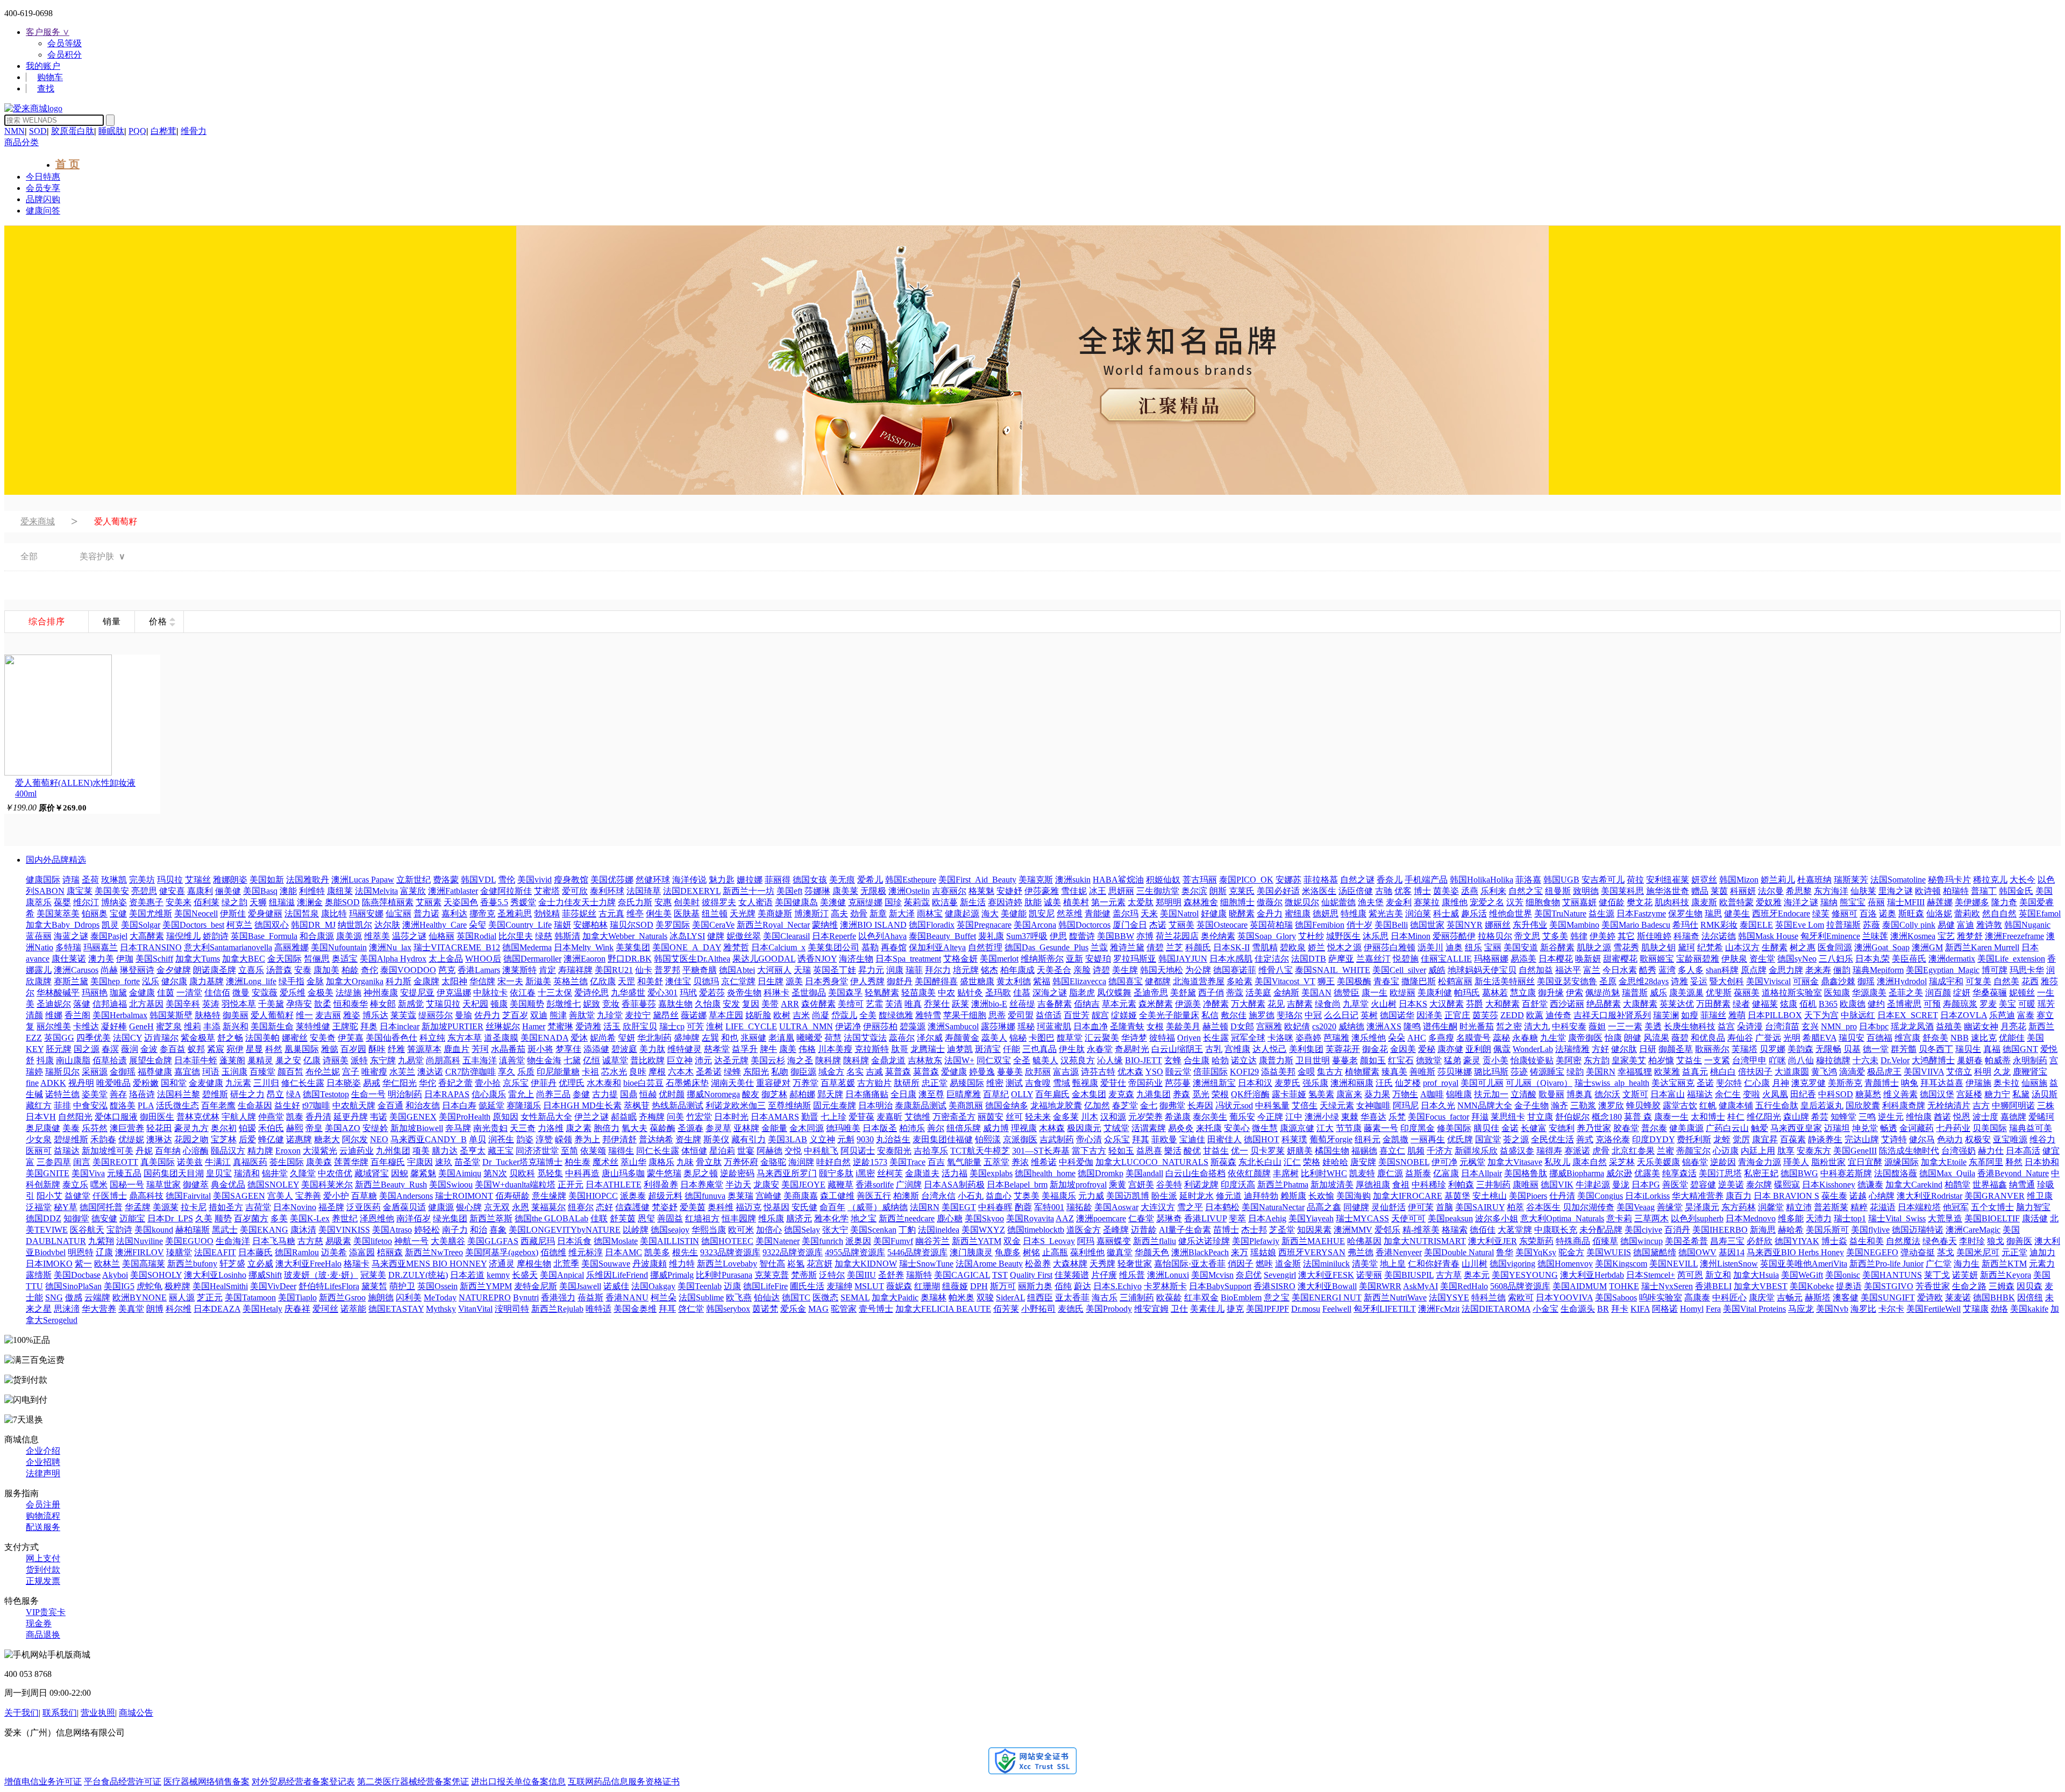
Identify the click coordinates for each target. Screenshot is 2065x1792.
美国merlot (999, 959)
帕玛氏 (1467, 993)
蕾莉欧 (1967, 913)
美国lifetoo (373, 1241)
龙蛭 (1722, 1139)
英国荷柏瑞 (1271, 925)
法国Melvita (376, 891)
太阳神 (454, 981)
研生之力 (247, 1094)
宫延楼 (1969, 1094)
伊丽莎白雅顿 (1390, 947)
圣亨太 (473, 1151)
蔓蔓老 (1345, 1060)
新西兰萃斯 (491, 1218)
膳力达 (445, 1151)
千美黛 (271, 1004)
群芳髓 (1904, 1049)
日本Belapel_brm (1017, 1185)
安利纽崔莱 (1668, 880)
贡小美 (1496, 1060)
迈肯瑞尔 (161, 1038)
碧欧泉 (1293, 947)
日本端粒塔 (1919, 1207)
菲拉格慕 (1321, 880)
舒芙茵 (623, 1218)
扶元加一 (1491, 1094)
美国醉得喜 (936, 981)
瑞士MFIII (1906, 902)
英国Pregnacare (984, 925)
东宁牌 (383, 1060)
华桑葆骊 (1990, 993)
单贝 (478, 1139)
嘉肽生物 (675, 1004)
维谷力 (2042, 1139)
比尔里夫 (516, 936)
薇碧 (1680, 1038)
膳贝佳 (1486, 1128)
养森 (1181, 1094)
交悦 (793, 1151)
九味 (685, 1162)
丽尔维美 (54, 1026)
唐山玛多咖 (623, 1173)
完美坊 (142, 880)
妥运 (1699, 981)
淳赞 (544, 1139)
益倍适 (1049, 1015)
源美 (794, 981)
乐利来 (1493, 891)
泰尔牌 (1759, 1185)
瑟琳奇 (1169, 1218)
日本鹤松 (1222, 1207)
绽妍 (1962, 993)
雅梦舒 (1970, 936)
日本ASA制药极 (954, 1185)
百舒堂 (1535, 1004)
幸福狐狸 (1635, 1072)
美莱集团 (633, 947)
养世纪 (345, 1218)
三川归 (266, 1083)
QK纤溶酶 (1250, 1094)
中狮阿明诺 (2013, 1105)
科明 (1983, 1072)
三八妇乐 (1836, 959)
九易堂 (411, 1060)
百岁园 (353, 1049)
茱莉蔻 (917, 902)
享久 (507, 1072)
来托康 (1209, 1128)
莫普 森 (1638, 1117)
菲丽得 (778, 880)
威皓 (1437, 970)
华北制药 (654, 1038)
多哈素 (1240, 981)
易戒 (372, 1083)
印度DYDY (1653, 1139)
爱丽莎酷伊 (1454, 936)
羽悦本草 (239, 1004)
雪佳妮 (1074, 891)
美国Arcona (1035, 925)
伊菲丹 (544, 1083)
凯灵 (110, 925)
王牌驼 (345, 1026)
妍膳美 (1300, 1151)
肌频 (1416, 1151)
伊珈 (125, 959)
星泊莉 (722, 1151)
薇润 (130, 1049)
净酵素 (1216, 1004)
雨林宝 (930, 913)
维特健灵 (685, 1049)
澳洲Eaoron (585, 959)
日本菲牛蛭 (196, 1060)
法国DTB (1309, 959)
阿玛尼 (1406, 1105)
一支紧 (1717, 1060)
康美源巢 (1686, 993)
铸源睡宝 (1547, 1072)
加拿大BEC (244, 959)
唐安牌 (1363, 1162)
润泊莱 (1418, 913)
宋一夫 (510, 981)
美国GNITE (48, 1173)
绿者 (1741, 1004)
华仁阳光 (400, 1083)
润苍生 (501, 1139)
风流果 (1656, 1038)
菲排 (62, 1105)
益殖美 (1949, 1026)
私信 (1210, 1015)
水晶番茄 (508, 1049)
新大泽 (902, 913)
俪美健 (228, 891)
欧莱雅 (1667, 1072)
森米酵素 (1156, 1004)
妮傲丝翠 (744, 936)
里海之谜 (1896, 891)
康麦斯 (1704, 902)
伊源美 (1188, 1004)
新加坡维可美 (108, 1151)
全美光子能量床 (1169, 1015)
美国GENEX (413, 1117)
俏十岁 (1359, 925)
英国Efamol (2040, 913)
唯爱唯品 (113, 1083)
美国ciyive (1643, 1230)
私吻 (780, 1072)
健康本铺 (1736, 1105)
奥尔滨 (1194, 891)
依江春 (523, 993)
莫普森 (898, 1072)
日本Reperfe (834, 936)
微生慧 (1265, 1128)
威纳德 (1351, 1026)
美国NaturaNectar (1273, 1207)
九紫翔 (101, 1241)
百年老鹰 (218, 1105)
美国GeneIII (1855, 1151)
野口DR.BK (630, 959)
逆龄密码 (737, 1173)
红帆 (1708, 1105)
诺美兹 (190, 1162)
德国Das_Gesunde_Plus (1046, 947)
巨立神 (680, 1060)
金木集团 (1089, 1094)
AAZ (1065, 1218)
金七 (1149, 1105)
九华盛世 (628, 993)
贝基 (1852, 1049)
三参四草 (54, 1162)
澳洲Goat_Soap (1882, 947)
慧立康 (1523, 993)
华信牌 (482, 981)
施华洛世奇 (1668, 891)
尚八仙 (1801, 1060)
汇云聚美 (1102, 1038)
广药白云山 (1727, 1128)
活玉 (612, 1026)
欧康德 (1853, 1004)
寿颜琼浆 (1960, 1004)
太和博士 (1708, 1117)
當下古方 (1089, 1151)
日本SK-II (1231, 947)
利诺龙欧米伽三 (736, 1105)
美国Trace (907, 1162)
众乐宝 (1117, 1139)
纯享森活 (1679, 1173)
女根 (1155, 1026)
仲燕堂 (271, 1117)
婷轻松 (427, 1230)
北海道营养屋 (1199, 981)
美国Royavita (1030, 1218)
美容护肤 (102, 556)
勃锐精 (547, 913)
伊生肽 (1072, 1049)
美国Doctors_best (193, 925)
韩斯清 (567, 936)
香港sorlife (875, 1185)
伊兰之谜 (592, 1117)
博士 (1422, 891)
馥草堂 (1070, 1038)
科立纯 (432, 1038)
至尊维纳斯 (789, 1105)
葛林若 (1495, 993)
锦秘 (1018, 1038)
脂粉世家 (1828, 1162)
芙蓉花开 (1343, 1049)
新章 (878, 913)
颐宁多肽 (836, 1173)
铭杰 (989, 970)
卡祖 (590, 1072)
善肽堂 (582, 1015)
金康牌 (426, 981)
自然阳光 (75, 1117)
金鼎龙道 (888, 1060)
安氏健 (804, 1207)
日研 (1648, 1049)
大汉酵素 (1447, 1004)
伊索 (1575, 993)
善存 (118, 1094)
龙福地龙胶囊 (1056, 1105)
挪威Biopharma (1577, 1173)
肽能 (1033, 902)
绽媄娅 (1124, 1015)
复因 (751, 1004)
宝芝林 (224, 1139)
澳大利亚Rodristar (1929, 1196)
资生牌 (688, 1139)
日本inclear (400, 1026)
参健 (581, 1094)
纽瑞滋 (282, 902)
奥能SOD (342, 902)
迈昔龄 (1144, 1230)
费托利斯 (1694, 1139)
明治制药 (405, 1094)
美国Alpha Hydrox (393, 959)
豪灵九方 (191, 1128)
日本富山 (1668, 1094)
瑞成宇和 (1946, 981)
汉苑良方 (1078, 1060)
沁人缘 (1110, 1060)
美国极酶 (1354, 981)
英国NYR (1465, 925)
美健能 (1014, 913)
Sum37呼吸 (1027, 936)
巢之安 (288, 1060)
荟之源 (1516, 1139)
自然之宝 (1526, 891)
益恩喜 (1149, 1151)
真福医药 (250, 1162)
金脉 (315, 981)
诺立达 (1244, 1060)
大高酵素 (147, 936)
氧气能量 (964, 1162)
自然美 (2006, 981)
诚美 (1052, 902)
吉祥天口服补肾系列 (1612, 1015)
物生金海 (544, 1060)
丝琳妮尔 (503, 1026)
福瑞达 (1700, 1094)
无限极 (873, 891)
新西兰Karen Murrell (1982, 947)
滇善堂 (512, 1060)
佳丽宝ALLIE (1446, 959)
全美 (868, 1015)
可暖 (2027, 1004)
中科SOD (1836, 1094)
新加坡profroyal (1078, 1185)
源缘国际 (1902, 1162)
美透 (1653, 1026)
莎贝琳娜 (1455, 1072)
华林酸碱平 (58, 993)
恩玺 (646, 1218)
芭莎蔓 (1178, 1083)
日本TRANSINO (151, 947)
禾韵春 (103, 1139)
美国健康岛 (796, 902)
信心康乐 (489, 1094)
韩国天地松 (1162, 970)
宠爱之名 (1487, 902)
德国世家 (1427, 925)
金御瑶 (123, 1072)
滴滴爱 (1852, 1072)
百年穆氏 (388, 1162)
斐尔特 (1729, 1083)
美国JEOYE (803, 1185)
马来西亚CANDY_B (429, 1139)
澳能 (288, 891)
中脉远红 (1858, 1015)
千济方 (1440, 1151)
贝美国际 (1990, 1128)
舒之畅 (230, 1038)
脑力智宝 (2033, 1207)
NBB (1960, 1038)
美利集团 (1306, 1049)
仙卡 (644, 970)
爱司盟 (1021, 1015)
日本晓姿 (344, 1083)
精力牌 (260, 1151)
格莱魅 (981, 891)
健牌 (716, 936)
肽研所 (907, 1083)
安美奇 (323, 1038)
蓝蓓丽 (39, 936)
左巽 (710, 1038)
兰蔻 (1099, 947)
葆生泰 (1834, 1196)
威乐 (1658, 993)
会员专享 (43, 188)
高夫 (839, 913)
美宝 (2007, 1004)
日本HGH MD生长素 (582, 1105)
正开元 (571, 1185)
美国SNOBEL (1404, 1162)
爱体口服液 (116, 1117)
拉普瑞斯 (1843, 925)
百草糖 (364, 1196)
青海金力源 (1760, 1162)
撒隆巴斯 (1419, 981)
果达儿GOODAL (764, 959)
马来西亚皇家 (1796, 1128)
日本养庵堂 (702, 1185)
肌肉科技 (1672, 902)
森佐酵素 (818, 1004)
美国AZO (343, 1128)
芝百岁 (515, 1015)
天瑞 (802, 970)
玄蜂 (1173, 1060)
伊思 (1058, 936)
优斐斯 (1719, 993)
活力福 (955, 1173)
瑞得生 (621, 1151)
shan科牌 (1722, 970)
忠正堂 (935, 1083)
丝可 (1014, 1117)
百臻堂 (262, 1072)
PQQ (137, 131)
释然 (2014, 1162)
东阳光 (756, 1072)
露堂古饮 (1680, 1105)
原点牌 (1754, 970)
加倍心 (769, 1230)
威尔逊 (1619, 1173)
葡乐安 (1242, 1117)
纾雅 (396, 1049)
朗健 (1633, 1038)
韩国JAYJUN (1183, 959)
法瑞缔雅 (1572, 1049)
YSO (1154, 1072)
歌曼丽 (1551, 1094)
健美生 (1737, 913)
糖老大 (327, 1139)
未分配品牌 (1601, 1230)
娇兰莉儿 (1778, 880)
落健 (82, 1004)
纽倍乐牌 (964, 1128)
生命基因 (255, 1105)
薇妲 (1597, 1026)
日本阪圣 (880, 1128)
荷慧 (833, 1038)
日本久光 (1438, 1105)
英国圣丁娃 (835, 970)
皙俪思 (317, 959)
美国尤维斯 (151, 913)
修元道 (1229, 1196)
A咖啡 (1432, 1094)
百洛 (1868, 913)
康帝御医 (1585, 1038)
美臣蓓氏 (1909, 959)
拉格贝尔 (1495, 936)
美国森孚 (845, 993)
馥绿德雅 (896, 1015)
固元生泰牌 (835, 1105)
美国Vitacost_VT (1285, 981)
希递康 (1178, 1117)
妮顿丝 (2022, 993)
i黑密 (865, 1173)
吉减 (874, 1072)
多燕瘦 (1441, 1038)
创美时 (687, 902)
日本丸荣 (1872, 959)
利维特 (312, 891)
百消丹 (1677, 1230)
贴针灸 (970, 993)
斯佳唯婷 (1654, 936)
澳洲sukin (1073, 880)
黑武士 (225, 1230)
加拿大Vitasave (1515, 1162)
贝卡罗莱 (1268, 1151)
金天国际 (284, 959)
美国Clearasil (786, 936)
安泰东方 (1814, 1151)
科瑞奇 (1686, 936)
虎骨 (1601, 1151)
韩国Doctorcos (1084, 925)
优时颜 (672, 1094)
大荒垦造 (1945, 1218)
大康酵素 (1640, 1004)
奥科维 (721, 1207)
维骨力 (194, 131)
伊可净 (1444, 1162)
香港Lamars (479, 970)
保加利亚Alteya (937, 947)
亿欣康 (603, 981)
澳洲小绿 (1322, 1117)
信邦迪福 (110, 1004)
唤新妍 (1588, 959)
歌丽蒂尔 (1712, 1049)
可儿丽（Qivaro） (1539, 1083)
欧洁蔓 (945, 902)
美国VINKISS (344, 1230)
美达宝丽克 (1673, 1083)
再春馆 (894, 947)
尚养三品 (553, 1094)
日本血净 (1091, 1026)
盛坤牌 (687, 1038)
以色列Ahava (882, 936)
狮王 (1326, 981)
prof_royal (1441, 1083)
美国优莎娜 (612, 880)
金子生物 (1532, 1105)
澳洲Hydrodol (1902, 981)
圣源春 (690, 1128)
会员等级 (65, 43)
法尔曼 (1771, 891)
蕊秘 (1501, 1038)
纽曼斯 (1558, 891)
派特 (359, 1060)
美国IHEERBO (1720, 1230)
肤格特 (208, 1015)
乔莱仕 (937, 1004)
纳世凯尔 (355, 925)
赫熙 (295, 1128)
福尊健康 (155, 1072)
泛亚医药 (364, 1207)
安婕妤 (1009, 891)
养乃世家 (1594, 1128)
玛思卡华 (2027, 970)
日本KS (1413, 1004)
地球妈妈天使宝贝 (1482, 970)
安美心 (1237, 1128)
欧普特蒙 (1736, 902)
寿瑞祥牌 (575, 970)
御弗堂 (1172, 1105)
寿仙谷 (1740, 1038)
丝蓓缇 (1022, 1004)
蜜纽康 (1298, 913)
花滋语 (1883, 1207)
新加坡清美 (1332, 1185)
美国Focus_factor (1439, 1117)
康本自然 (1590, 1162)
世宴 (746, 1151)
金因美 (1403, 1049)
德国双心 (272, 925)
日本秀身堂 (827, 981)
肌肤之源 (1594, 947)
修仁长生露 (303, 1083)
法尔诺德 (1719, 936)
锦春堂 (1695, 1162)
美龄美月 (1183, 1026)
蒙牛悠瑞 (664, 1173)
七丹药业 (1953, 1128)
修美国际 (1454, 1128)
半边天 (738, 1185)
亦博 (1145, 936)
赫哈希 (1791, 1230)
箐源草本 (424, 1049)
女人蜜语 (756, 902)
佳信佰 (217, 993)
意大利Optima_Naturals (1562, 1218)
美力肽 (652, 1049)
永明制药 (2030, 1060)
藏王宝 (501, 1151)
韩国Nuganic (2027, 925)
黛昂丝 (666, 1015)
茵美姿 (1446, 891)
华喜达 (1373, 1117)
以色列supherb (1697, 1218)
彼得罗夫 (719, 902)
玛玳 (688, 993)
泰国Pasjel (109, 936)
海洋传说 (689, 880)
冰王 (1098, 891)
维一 (304, 1015)
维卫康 (2040, 1196)
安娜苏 (1288, 880)
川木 (1090, 1117)
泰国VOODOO (408, 970)
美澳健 (833, 902)
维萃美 (377, 936)
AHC (1417, 1038)
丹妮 (144, 1151)
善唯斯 (1422, 1072)
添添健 (596, 1049)
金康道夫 (922, 1173)
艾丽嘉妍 (1579, 902)
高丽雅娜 (291, 947)
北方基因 (146, 1004)
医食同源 (1835, 947)
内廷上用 (1758, 1151)
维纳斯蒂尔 (1042, 959)
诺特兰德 (62, 1094)
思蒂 (997, 1015)
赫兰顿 (1215, 1026)
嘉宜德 (187, 1072)
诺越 (1858, 1196)
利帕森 (1461, 1185)
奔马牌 (458, 1128)
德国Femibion (1320, 925)
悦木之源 (1344, 947)
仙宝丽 (398, 913)
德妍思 (1326, 913)
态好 (604, 1207)
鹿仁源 (1390, 1173)
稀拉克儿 (1990, 880)
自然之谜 (1357, 880)
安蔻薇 (265, 993)
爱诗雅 (588, 1026)
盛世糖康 (977, 981)
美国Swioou (451, 1185)
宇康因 (420, 1162)
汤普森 (279, 970)
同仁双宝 (994, 1060)
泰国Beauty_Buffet (942, 936)
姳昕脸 (758, 1015)
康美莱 (845, 891)
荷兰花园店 (1177, 936)
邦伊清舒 (619, 1139)
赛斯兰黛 (71, 981)
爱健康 (954, 1072)
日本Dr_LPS (170, 1218)
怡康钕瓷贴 (1532, 1060)
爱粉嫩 (146, 1083)
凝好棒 (114, 1026)
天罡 (626, 981)
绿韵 (1575, 1072)
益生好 (287, 1105)
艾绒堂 (1116, 1128)
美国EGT (959, 1207)
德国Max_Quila (1947, 1173)
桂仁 (1736, 1117)
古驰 (1384, 891)
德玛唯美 (843, 1128)
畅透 (1889, 1128)
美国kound (154, 1230)
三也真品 (1039, 1049)
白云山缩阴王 (1177, 1049)
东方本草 (465, 1038)
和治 (479, 1230)
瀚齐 (1560, 1105)
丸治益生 (893, 1139)
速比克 (1984, 1038)
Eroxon (288, 1151)
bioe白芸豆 (643, 1083)
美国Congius (1600, 1196)
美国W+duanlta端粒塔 (515, 1185)
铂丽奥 (95, 913)
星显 (254, 1049)
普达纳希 (656, 1139)
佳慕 (1022, 993)
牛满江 (218, 1162)
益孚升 (745, 1049)
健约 (1876, 1004)
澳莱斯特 (519, 970)
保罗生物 (1685, 913)
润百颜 (1938, 993)
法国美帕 (262, 1038)
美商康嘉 (801, 1196)
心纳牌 (1882, 1196)
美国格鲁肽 (1526, 1173)
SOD (38, 131)
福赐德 (1364, 1151)
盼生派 (1164, 1196)
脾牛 (768, 1049)
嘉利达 (454, 913)
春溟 (110, 1049)
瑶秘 (1026, 1026)
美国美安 (112, 891)
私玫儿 (1557, 1162)
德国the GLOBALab (551, 1218)
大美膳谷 (448, 1241)
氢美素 (1321, 1094)
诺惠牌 (299, 1139)
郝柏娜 (802, 1094)
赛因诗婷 (1005, 902)
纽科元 (1368, 1139)
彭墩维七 (564, 1004)
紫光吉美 (1386, 913)
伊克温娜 (454, 993)
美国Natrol (1179, 913)
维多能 (1791, 1218)
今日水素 (1620, 970)
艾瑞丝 (198, 880)
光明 (1792, 1038)
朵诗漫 (1750, 1026)
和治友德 (423, 1105)
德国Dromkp (1101, 1173)
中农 (946, 993)
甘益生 (1216, 1151)
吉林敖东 (925, 1060)
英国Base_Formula (264, 936)
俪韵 (1842, 970)
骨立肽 (709, 1162)
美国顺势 (527, 1004)
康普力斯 (1276, 1060)
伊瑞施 (1978, 1083)
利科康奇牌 (1904, 1105)
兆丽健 (753, 1038)
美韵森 (1800, 1049)
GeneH (141, 1026)
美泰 (71, 1128)
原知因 (505, 1117)
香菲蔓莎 (639, 1004)
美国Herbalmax (120, 1015)
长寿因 (1200, 1105)
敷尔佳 (1234, 1015)
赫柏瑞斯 (193, 1230)
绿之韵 (234, 902)
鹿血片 (457, 1049)
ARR (790, 1004)
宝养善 (308, 1196)
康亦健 (1450, 1049)
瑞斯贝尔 (62, 1072)
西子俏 (1211, 993)
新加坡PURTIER (453, 1026)
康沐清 (303, 1230)
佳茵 (166, 993)
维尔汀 (86, 902)
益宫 (1726, 1026)
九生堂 (1553, 1038)
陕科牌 (828, 1060)
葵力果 (1377, 1094)
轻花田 (159, 1128)
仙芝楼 (1408, 1083)
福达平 (1568, 970)
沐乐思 (1376, 936)
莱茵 (1719, 891)
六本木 (681, 1072)
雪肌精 (1265, 947)
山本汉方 (1742, 947)
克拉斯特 (872, 1049)
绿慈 (544, 936)
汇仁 (1292, 1162)
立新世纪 (414, 880)
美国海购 (1354, 1196)
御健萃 (196, 1185)
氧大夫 (635, 1128)
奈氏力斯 (635, 902)
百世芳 (1077, 1015)
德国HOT (1262, 1139)
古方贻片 (874, 1083)
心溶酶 (196, 1151)
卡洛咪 (1280, 1038)
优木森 (1130, 1072)
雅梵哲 (736, 947)
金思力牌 (1786, 970)
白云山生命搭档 (1195, 1173)
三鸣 (1867, 1117)
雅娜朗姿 (230, 880)
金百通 (390, 1105)
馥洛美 (123, 1105)
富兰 (1592, 970)
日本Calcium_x (778, 947)
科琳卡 (777, 993)
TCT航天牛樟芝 (980, 1151)
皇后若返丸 (1822, 1105)
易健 (1946, 925)
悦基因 (777, 1207)
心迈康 (1726, 1151)
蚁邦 (196, 1049)
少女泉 (39, 1139)
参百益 (173, 1049)
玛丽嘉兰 (101, 947)
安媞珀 (1098, 959)
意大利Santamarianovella (228, 947)
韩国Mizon (1739, 880)
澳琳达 (159, 1139)
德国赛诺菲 (1235, 970)
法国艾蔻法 (865, 1038)
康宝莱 (80, 891)
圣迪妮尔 (54, 1004)
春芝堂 (1125, 1105)
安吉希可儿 (1603, 880)
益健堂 (77, 1196)
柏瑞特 (1956, 891)
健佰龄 (1612, 902)
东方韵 (1597, 1060)
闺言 (82, 1162)
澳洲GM (1927, 947)
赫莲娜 (1940, 902)
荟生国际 (287, 1162)
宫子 (351, 1072)
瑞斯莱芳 (1851, 880)
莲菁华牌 (351, 1162)
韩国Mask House (1768, 936)
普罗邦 (667, 970)
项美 (421, 1151)
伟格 (807, 1049)
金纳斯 (1286, 993)
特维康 (1354, 913)
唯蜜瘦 (374, 1072)
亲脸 (1082, 970)
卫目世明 (1313, 1060)
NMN (15, 131)
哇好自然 (834, 1162)
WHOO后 (483, 959)
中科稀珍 (1429, 1185)
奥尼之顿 (701, 1173)
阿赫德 (770, 1151)
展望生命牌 (151, 1060)
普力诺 (426, 913)
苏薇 (1871, 925)
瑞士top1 (1850, 1218)
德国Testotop (326, 1094)
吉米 (801, 1015)
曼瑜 (464, 1015)
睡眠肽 (111, 131)
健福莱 (1765, 1004)
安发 (731, 1004)
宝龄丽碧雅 (1698, 959)
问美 (675, 1117)
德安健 (104, 1218)
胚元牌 (59, 1049)
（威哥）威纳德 (878, 1207)
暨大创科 (1727, 981)
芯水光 (614, 1072)
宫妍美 (1141, 1185)
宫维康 (1237, 1049)
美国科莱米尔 (327, 1185)
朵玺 (478, 925)
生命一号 (368, 1094)
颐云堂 (1178, 1072)
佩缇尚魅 (1603, 993)
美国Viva (88, 1173)
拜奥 (369, 1026)
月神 (1781, 1083)
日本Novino (295, 1207)
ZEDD (1512, 1015)
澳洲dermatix (1952, 959)
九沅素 (238, 1083)
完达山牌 (1862, 1139)
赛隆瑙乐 (524, 1105)
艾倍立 (1959, 1072)
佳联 (599, 1218)
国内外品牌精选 (56, 860)
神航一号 (411, 1241)
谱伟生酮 (1440, 1026)
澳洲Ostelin (909, 891)
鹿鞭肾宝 (2030, 1072)
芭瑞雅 (1336, 1038)
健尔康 (174, 981)
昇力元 (871, 970)
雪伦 (507, 880)
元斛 (846, 1139)
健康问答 (43, 211)
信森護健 (632, 1207)
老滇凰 (781, 1038)
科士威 (1446, 913)
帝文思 (1527, 936)
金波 (149, 1049)
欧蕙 (1535, 1015)
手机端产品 (1426, 880)
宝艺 (1946, 936)
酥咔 (377, 1049)
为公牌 (1198, 970)
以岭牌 (636, 1230)
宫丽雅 (1269, 1026)
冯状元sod (1234, 1105)
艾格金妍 (960, 959)
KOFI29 (1244, 1072)
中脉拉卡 (490, 993)
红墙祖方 (702, 1218)
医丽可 (39, 1151)
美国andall (1144, 1173)
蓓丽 (1876, 902)
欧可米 (741, 1230)
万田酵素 (1713, 1004)
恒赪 (648, 1094)
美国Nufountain (339, 947)
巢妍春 (1970, 1060)
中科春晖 (995, 1207)
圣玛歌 (998, 993)
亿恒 (592, 1060)
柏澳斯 (906, 1196)
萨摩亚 (1341, 959)
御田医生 (157, 1117)
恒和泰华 (351, 1004)
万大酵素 (1248, 1004)
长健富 (1534, 1128)
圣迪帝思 (1151, 993)
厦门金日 (1130, 925)
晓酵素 (1242, 913)
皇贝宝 (219, 1173)
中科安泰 (1569, 1026)
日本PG (1646, 1185)
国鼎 (629, 1094)
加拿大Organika (355, 981)
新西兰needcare (907, 1218)
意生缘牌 (549, 1196)
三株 (2046, 1105)
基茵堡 (1457, 1196)
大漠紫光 (320, 1151)
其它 (1626, 936)
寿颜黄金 (962, 1038)
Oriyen (1189, 1038)
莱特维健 (313, 1026)
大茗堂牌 (1515, 1230)
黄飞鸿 (1824, 1072)
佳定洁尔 (1272, 959)
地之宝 (864, 1218)
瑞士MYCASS (1362, 1218)
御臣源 (803, 1072)
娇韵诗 (216, 936)
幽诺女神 (1981, 1026)
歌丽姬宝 (1657, 959)
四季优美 (94, 1038)
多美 (279, 1218)
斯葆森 (1223, 1162)
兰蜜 (1665, 1151)
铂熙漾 (988, 1139)
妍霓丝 (1704, 880)
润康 (895, 970)
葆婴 (62, 902)
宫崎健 (768, 1196)
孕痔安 (299, 1004)
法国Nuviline (140, 1241)
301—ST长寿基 (1041, 1151)
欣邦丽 (1038, 1072)
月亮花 (2013, 1026)
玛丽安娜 (366, 913)
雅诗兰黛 (1127, 947)
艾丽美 (1181, 925)
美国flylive (1870, 1230)
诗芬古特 (1098, 1072)
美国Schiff (154, 959)
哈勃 (1220, 1060)
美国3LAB (788, 1139)
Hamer (534, 1026)
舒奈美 (1935, 1038)
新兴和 (236, 1026)
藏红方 (39, 1105)
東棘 (1350, 1117)
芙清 (894, 1004)
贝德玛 (706, 981)
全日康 (903, 1094)
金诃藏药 (1917, 1128)
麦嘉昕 (889, 1117)
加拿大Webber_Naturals (625, 936)
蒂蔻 (1235, 993)
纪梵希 (1710, 947)
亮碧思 (144, 891)
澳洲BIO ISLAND (873, 925)
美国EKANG (264, 1230)
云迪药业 (357, 1151)
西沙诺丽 (1567, 1004)
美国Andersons (406, 1196)
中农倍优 (335, 1173)
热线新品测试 (678, 1105)
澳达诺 (430, 1072)
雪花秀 (1626, 947)
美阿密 (1569, 1060)
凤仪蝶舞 (1114, 993)
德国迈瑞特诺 (1918, 1230)
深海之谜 (1050, 993)
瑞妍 (562, 925)
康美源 (349, 936)
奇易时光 (1132, 1049)
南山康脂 (73, 1060)
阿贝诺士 (858, 1151)
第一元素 (1108, 902)
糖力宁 (1997, 1094)
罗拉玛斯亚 (1135, 959)
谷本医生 (1543, 1207)
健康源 (441, 1207)
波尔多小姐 (1497, 1218)
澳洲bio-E (989, 1004)
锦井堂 (275, 1173)
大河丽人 (774, 970)
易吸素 (338, 1241)
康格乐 (661, 1162)
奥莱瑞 (740, 1196)
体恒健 (694, 1151)
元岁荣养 (1145, 1117)
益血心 (999, 1196)
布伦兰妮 (323, 1072)
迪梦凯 (960, 1049)
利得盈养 (661, 1185)
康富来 (1349, 1094)
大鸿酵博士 (1933, 1060)
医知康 (1837, 993)
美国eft (789, 891)
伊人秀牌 (867, 981)
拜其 (1141, 1139)
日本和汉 (1255, 1083)
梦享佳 (568, 1049)
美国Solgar (141, 925)
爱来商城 (38, 521)
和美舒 (650, 981)
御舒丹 (900, 981)
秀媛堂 (523, 902)
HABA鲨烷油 (1118, 880)
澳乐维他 (1369, 1038)
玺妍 (626, 1038)
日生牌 (771, 981)
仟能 (1012, 1049)
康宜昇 (1765, 1139)
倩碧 (1155, 947)
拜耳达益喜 (1942, 1083)
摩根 (657, 1072)
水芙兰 (402, 1072)
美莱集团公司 (834, 947)
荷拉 (1635, 880)
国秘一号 (127, 1185)
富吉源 (1066, 1072)
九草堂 (1356, 1004)
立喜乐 (251, 970)
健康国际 (43, 880)
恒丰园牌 (739, 1218)
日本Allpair (1482, 1173)
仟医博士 (110, 1196)
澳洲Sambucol (953, 1026)
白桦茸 (163, 131)
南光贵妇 (490, 1128)
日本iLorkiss (1647, 1196)
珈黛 (118, 993)
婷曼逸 (982, 1072)
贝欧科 (522, 1173)
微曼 (241, 993)
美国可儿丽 (1482, 1083)
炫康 (1789, 1004)
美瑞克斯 (1036, 880)
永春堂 (1100, 1049)
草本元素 (1119, 1004)
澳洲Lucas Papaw (363, 880)
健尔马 (1922, 1139)
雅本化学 (831, 1218)
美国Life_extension (2011, 959)
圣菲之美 (1906, 993)
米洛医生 (1319, 891)
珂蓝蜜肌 (1054, 1026)
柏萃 (1515, 1207)
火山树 (1384, 1004)
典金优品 (228, 1185)
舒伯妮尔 (1572, 1117)
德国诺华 (1397, 1015)
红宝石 (1401, 1060)
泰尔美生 (1210, 1117)
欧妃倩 (1297, 1026)
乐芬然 (95, 1128)
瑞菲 (914, 970)
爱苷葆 (861, 1117)
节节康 (1349, 1128)
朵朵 (1397, 1038)
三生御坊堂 (1158, 891)
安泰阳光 (894, 1151)
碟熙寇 (1787, 1185)
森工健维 (837, 1196)
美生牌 (1125, 970)
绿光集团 (450, 1218)
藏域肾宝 (372, 1173)
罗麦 (1988, 1004)
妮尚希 (603, 1038)
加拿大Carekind (1914, 1185)
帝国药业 (1145, 1083)
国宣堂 (1488, 1139)
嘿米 (99, 1185)
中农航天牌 (354, 1105)
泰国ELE (1756, 925)
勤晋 (810, 1117)
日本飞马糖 (274, 1241)
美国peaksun (1450, 1218)
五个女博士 (1992, 1207)
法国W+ (959, 1060)
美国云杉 (768, 1060)
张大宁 (835, 1230)
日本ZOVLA (1964, 1015)
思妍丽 (1121, 891)
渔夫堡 (1371, 902)
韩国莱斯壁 (171, 1015)
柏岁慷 (1661, 1060)
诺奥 (1888, 913)
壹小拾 (488, 1083)
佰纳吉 (1087, 1004)
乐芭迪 (2002, 1015)
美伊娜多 (1972, 902)
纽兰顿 (715, 913)
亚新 (1074, 959)
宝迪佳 (1192, 1139)
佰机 (1808, 1004)
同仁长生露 (658, 1151)
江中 (1294, 1117)
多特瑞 (68, 947)
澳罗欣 (1611, 1105)
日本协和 (2042, 1162)
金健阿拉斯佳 (506, 891)
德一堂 (1876, 1049)
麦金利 (1399, 902)
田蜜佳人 (1224, 1139)
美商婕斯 (775, 913)
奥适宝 (345, 959)
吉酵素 (1300, 1004)
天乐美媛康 (1658, 1162)
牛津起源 (1593, 1185)
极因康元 (1084, 1128)
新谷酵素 (1557, 947)
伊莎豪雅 (1042, 891)
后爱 (247, 1139)
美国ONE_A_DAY (687, 947)
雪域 (1062, 1083)
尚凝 (821, 1015)
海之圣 (800, 1060)
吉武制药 (1057, 1139)
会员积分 (65, 55)
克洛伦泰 (1613, 1139)
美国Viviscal (1768, 981)
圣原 (1608, 981)
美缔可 (851, 1004)
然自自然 (1999, 913)
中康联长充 (1556, 1230)
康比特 (334, 913)
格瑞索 (1455, 1230)
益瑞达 (67, 1151)
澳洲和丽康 (1352, 1083)
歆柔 (323, 1004)
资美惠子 (146, 902)
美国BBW (1116, 936)
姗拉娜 (750, 880)
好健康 (1214, 913)
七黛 (572, 1060)
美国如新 (267, 880)
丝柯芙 (890, 1173)
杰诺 (1158, 925)
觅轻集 (550, 1173)
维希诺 (1044, 1162)
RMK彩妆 (1719, 925)
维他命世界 (1511, 913)
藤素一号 (1381, 1128)
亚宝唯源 (2010, 1139)
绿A (293, 1094)
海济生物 (856, 959)
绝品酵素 (1604, 1004)
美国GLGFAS (493, 1241)
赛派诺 (1577, 1151)
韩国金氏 (2016, 891)
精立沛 (1799, 1207)
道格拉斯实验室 (1792, 993)
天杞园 (475, 1004)
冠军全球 (1248, 1038)
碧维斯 (215, 1094)
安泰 (303, 970)
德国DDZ (44, 1218)
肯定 (547, 970)
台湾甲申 (1749, 1060)
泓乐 (151, 981)
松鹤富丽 (1455, 981)
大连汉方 (1158, 1207)
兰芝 (1174, 947)
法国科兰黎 (179, 1094)
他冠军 (1956, 1207)
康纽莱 (340, 891)
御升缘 (1551, 993)
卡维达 (86, 1026)
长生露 (1216, 1038)
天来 (1149, 913)
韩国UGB (1561, 880)
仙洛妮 (1939, 913)
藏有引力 (749, 1139)
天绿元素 (1337, 1105)
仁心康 (1757, 1083)
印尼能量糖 (558, 1072)
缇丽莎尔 (436, 1015)
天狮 (258, 902)
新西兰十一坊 (749, 891)
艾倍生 (1305, 1105)
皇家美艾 (1629, 1060)
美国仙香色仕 (391, 1038)
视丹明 (81, 1083)
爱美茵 (693, 1207)
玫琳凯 (114, 880)
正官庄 (1457, 1015)
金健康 (142, 993)
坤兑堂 (1865, 1128)
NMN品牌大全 (1485, 1105)
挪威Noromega (713, 1094)
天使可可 (1408, 1218)
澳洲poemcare (1101, 1218)
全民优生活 (1553, 1139)
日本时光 (731, 1117)
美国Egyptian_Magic (1943, 970)
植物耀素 (1362, 1072)
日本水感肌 (1231, 959)
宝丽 (1493, 947)
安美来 (179, 902)
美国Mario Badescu (1636, 925)
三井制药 (1493, 1185)
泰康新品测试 (921, 1105)
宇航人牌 (239, 1117)
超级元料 (665, 1196)
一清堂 (189, 993)
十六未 (1865, 1060)
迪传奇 (1558, 1015)
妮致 (592, 1004)
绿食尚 (1328, 1004)
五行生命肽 (1777, 1105)
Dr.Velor (1895, 1060)
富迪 (1966, 925)
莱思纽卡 (1508, 1117)
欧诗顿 (1928, 891)
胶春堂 (1626, 1128)
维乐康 (771, 1218)
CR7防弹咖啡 (471, 1072)
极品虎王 (1884, 1072)
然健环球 (653, 880)
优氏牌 (1460, 1139)
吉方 (1981, 1105)
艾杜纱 (1311, 936)
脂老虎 (1082, 993)
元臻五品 (124, 1173)
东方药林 (1739, 1207)
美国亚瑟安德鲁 (1567, 981)
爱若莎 (712, 993)
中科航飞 (821, 1151)
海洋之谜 (1801, 902)
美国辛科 (183, 1004)
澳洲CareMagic (1973, 1230)
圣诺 (1705, 1083)
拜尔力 (938, 970)
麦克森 (1121, 1094)
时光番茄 (1477, 1026)
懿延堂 (492, 1105)
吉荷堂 (258, 1207)
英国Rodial (476, 936)
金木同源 (807, 1128)
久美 (204, 1218)
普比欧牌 (647, 1060)
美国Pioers (1528, 1196)
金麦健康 (206, 1083)
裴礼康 (991, 936)
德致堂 (1429, 1060)
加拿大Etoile (1944, 1162)
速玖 (444, 1162)
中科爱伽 (1076, 1162)
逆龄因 (1723, 1162)
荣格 (1312, 1162)
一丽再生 (1428, 1139)
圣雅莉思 (515, 913)
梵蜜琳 (560, 1026)
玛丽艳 (95, 993)
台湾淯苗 (1782, 1026)
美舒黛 (1183, 993)
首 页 (67, 164)
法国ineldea (939, 1230)
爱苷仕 (1113, 1083)
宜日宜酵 (1865, 1162)
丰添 (212, 1026)
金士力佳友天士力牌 (577, 902)
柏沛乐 (912, 1128)
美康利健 (1435, 993)
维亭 (635, 913)
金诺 (1510, 1128)
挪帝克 (482, 913)
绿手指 (291, 981)
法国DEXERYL (692, 891)
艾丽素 (429, 902)
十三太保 (555, 993)
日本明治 (875, 1105)
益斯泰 (1418, 1173)
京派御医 (1020, 1139)
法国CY (127, 1038)
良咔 (638, 1072)
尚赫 (109, 970)
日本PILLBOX (1775, 1015)
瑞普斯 (1635, 993)
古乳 (1214, 1049)
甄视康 (1085, 1083)
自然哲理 (985, 947)
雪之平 (1190, 1207)
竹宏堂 (699, 1117)
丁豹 (907, 1230)
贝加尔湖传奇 (1589, 1207)
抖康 (45, 1060)
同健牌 (1356, 1207)
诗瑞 (71, 880)
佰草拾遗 (110, 1060)
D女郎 (1242, 1026)
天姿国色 (461, 902)
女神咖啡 (1373, 1105)
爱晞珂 (2041, 1117)
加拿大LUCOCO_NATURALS (1152, 1162)
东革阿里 (1986, 1162)
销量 (112, 621)
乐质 (526, 1072)
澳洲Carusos (76, 970)
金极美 (321, 993)
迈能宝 (132, 1218)
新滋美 (538, 981)
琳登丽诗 (137, 970)
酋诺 (1942, 1117)
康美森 (319, 1162)
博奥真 (1579, 1094)
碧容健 (1703, 1185)
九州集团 (393, 1151)
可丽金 (1806, 981)
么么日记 (1341, 1015)
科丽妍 (1743, 891)
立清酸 (1523, 1094)
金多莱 (1066, 1117)
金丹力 (1270, 913)
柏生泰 (578, 1162)
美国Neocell (196, 913)
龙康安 (766, 1185)
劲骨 (859, 913)
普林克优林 (198, 1117)
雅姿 (352, 1015)
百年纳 (168, 1151)
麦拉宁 (638, 1015)
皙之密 (1509, 1026)
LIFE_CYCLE (751, 1026)
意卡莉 (1619, 1218)
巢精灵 (260, 1060)
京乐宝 (516, 1083)
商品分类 (22, 142)
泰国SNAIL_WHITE (1333, 970)
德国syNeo (1797, 959)
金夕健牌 (174, 970)
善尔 (936, 1128)
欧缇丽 (1402, 993)
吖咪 (1777, 1060)
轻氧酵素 (882, 993)
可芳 (695, 1026)
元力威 (1091, 1196)
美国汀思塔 (1720, 1173)
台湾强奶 (1959, 1151)
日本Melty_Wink (584, 947)
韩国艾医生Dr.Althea (692, 959)
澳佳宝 (678, 981)
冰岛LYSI (687, 936)
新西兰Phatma (1283, 1185)
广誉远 (1768, 1038)
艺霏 (874, 1004)
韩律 (1579, 936)
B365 (1828, 1004)
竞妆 (611, 1004)
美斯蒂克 (1845, 1083)
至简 (569, 1151)
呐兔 (1910, 1083)
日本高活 (2023, 1151)
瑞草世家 (163, 1185)
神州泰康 (381, 993)
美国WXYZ (983, 1230)
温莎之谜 (409, 936)
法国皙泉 (302, 913)
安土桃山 (1490, 1196)
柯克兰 (239, 925)
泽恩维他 (377, 1218)
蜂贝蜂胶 (1643, 1105)
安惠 (663, 902)
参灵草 (718, 1128)
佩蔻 (1502, 1049)
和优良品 (1708, 1038)
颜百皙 (290, 1072)
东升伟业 (1530, 925)
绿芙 (1821, 913)
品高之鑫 (1324, 1207)
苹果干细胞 (965, 1015)
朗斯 (1218, 891)
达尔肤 (387, 925)
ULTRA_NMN (806, 1026)
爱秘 (1427, 1049)
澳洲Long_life (251, 981)
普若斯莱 (1831, 1207)
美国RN (1601, 1072)
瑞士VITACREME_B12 (457, 947)
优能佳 (2012, 1038)
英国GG (59, 1038)
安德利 (1562, 1128)
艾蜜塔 (547, 891)
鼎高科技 (146, 1196)
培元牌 (966, 970)
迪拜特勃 (1261, 1196)
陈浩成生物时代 (1909, 1151)
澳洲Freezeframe (2014, 936)
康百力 (1739, 1196)
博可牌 (1995, 970)
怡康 (1613, 1038)
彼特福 (1162, 1038)
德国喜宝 (1126, 981)
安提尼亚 (417, 993)
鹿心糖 (950, 1218)
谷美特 (1169, 1185)
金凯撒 (1395, 1139)
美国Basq (260, 891)
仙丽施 (2034, 1083)
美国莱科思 (1622, 891)
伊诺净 (848, 1026)
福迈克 (749, 1207)
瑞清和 (247, 1173)
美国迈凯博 (1128, 1196)
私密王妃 (1761, 1173)
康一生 (1375, 993)
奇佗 (369, 970)
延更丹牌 (351, 1117)
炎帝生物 (744, 993)
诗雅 (1679, 981)
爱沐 (579, 1038)
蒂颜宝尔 (1693, 1151)
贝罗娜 (1772, 1049)
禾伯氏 (271, 1128)
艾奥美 (1027, 1196)
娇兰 (1316, 947)
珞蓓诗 (142, 1094)
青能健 (1098, 913)
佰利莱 (206, 902)
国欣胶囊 (1863, 1105)
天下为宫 (1821, 1015)
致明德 (1586, 891)
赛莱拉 (1427, 902)
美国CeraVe (713, 925)
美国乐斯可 (1827, 1230)
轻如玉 (1121, 1151)
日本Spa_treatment (908, 959)
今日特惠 (43, 177)
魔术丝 (606, 1162)
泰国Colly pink (1909, 925)
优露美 (1647, 1173)
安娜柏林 (590, 925)
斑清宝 (988, 1049)
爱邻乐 (1387, 1230)
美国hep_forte (115, 981)
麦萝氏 (1287, 1083)
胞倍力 (607, 1128)
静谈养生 (1825, 1139)
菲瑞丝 (1713, 1015)
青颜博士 (1882, 1083)
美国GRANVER (1995, 1196)
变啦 (1751, 1094)
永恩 (521, 1207)
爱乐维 (293, 993)
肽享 (1786, 1151)
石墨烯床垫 (687, 1083)
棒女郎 (383, 1004)
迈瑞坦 (1837, 1128)
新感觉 (411, 1004)
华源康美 (1869, 993)
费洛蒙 (446, 880)
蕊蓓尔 (902, 1038)
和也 (730, 1038)
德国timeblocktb (1036, 1230)
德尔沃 (1607, 1094)
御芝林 (774, 1094)
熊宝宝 (1853, 902)
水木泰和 (604, 1083)
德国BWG (1799, 1173)
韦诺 (379, 1117)
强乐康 (1315, 1083)
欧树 (782, 1015)
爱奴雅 (1769, 902)
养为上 (587, 1139)
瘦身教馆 (571, 880)
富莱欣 (413, 891)
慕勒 (870, 947)
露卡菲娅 (1289, 1094)
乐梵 (1397, 1117)
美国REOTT (115, 1162)
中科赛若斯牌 (1846, 1173)
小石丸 (971, 1196)
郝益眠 (624, 1117)
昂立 (275, 1094)
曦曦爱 (809, 1038)
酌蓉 (1023, 1207)
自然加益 (1536, 970)
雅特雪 (928, 1015)
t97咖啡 (316, 1105)
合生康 (1197, 1060)
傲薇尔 (1270, 902)
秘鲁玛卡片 (1949, 880)
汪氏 (1384, 1083)
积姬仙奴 (1163, 880)
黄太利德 (1014, 981)
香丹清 (318, 1117)
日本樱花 (1556, 959)
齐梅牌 (652, 1117)
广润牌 (909, 1185)
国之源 (87, 1049)
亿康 (312, 1060)
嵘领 (564, 1139)
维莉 (193, 1026)
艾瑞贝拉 (443, 1004)
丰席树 (1286, 1173)
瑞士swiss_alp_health (1612, 1083)
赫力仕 (1991, 1151)
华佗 (428, 1083)
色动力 (1950, 1139)
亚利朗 (1478, 1049)
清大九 (1537, 1026)
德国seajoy (670, 1230)
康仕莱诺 (69, 959)
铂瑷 (247, 1128)
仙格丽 (442, 936)
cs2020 (1324, 1026)
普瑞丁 (1984, 891)
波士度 (1985, 1117)
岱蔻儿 (844, 1015)
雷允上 (521, 1094)
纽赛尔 (581, 1207)
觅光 (1201, 1094)
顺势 (223, 1218)
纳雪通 (2022, 1185)
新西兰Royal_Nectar (773, 925)
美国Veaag (1636, 1207)
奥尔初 (224, 1128)
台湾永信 (938, 1196)
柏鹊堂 (1957, 1185)
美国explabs (991, 1173)
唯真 (913, 1004)
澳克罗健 (1808, 1083)
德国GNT (2020, 1049)
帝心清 (1089, 1139)
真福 (1992, 1049)
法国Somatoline (1898, 880)
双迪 (539, 1015)
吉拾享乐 (931, 1151)
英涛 (211, 1004)
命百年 (832, 1207)
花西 (2030, 981)
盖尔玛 (1126, 913)
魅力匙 (722, 880)
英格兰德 (571, 981)
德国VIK (1557, 1185)
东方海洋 (1831, 891)
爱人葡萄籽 (272, 1015)
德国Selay (802, 1230)
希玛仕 (1685, 925)
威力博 (996, 1128)
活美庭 (1258, 993)
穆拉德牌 (1833, 1060)
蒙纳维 (825, 925)
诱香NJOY (817, 959)
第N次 (495, 1173)
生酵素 (1775, 947)
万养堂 (806, 1083)
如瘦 (1690, 1015)
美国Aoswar (1116, 1207)
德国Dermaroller (532, 959)
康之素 (579, 1128)
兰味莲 (1875, 936)
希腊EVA (1820, 1038)
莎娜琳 (817, 891)
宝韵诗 (119, 1230)
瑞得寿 (1549, 1151)
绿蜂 (732, 1072)
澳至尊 (931, 1094)
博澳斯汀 (811, 913)
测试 (1014, 1083)
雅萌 (1737, 1015)
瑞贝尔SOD (632, 925)
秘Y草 (66, 1207)
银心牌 (469, 1207)
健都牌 (1158, 981)
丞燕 (1470, 891)
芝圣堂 (1282, 1230)
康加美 (326, 970)
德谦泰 (1870, 1185)
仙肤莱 (1863, 891)
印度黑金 (1418, 1128)
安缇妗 (375, 1128)
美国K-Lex (310, 1218)
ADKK (53, 1083)
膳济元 (799, 1218)
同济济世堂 (537, 1151)
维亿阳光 (1764, 1117)
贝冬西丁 (1936, 1049)
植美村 (1076, 902)
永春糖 (1525, 1038)
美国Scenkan (873, 1230)
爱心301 (663, 993)
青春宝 (1386, 981)
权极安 (1978, 1139)
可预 (1932, 1004)
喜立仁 (1392, 1151)
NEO (379, 1139)
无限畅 (1828, 1049)
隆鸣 (1412, 1026)
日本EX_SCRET (1908, 1015)
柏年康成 (1017, 970)
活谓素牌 (1149, 1128)
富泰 (2026, 1015)
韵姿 (525, 1139)
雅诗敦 (1989, 925)
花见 (1276, 1004)
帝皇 (314, 1128)
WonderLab (1533, 1049)
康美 (788, 1049)
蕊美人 (994, 1038)
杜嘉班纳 (1814, 880)
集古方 (1330, 1072)
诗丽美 (336, 1060)
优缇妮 (131, 1139)
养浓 (1020, 1162)
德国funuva (705, 1196)
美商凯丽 (966, 1105)
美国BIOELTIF (1992, 1218)
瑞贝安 (1852, 1038)
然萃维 (1070, 913)
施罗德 (1262, 1015)
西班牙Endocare (1781, 913)
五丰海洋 (480, 1060)
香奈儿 (1390, 880)
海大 (990, 913)
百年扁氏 (1052, 1094)
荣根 (1220, 1094)
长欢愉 (1321, 1196)
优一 (1240, 1151)
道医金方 (1084, 1230)
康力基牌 (206, 981)
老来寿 (1818, 970)
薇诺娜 (694, 1015)
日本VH (41, 1117)
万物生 (1405, 1094)
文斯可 (1635, 1094)
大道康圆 (1792, 1072)
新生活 (973, 902)
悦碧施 (1406, 959)
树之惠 (1803, 947)
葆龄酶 (663, 1128)
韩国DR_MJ (313, 925)
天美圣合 (1054, 970)
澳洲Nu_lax (390, 947)
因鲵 (400, 1173)
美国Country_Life (520, 925)
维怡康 (1919, 1117)
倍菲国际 (1210, 1072)
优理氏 (572, 1083)
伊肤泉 (1734, 959)
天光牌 (743, 913)
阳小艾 (49, 1196)
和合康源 (317, 936)
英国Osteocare (1222, 925)
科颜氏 (1198, 947)
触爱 (1760, 1128)
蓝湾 (1667, 970)
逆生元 (1891, 1117)
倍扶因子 (1755, 1072)
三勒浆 (1583, 1105)
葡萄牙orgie (1331, 1139)
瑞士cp (672, 1026)
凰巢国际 (302, 1049)
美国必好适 (1278, 891)
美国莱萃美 (58, 913)
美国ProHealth (465, 1117)
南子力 (455, 1230)
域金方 (831, 1072)
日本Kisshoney (1829, 1185)
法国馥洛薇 (1896, 1173)
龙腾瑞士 (928, 1049)
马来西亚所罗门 (787, 1173)
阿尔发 (355, 1139)
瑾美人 (1796, 1162)
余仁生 (1728, 1094)
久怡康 (708, 1004)
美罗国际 (673, 925)
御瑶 (1866, 981)
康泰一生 (1671, 1117)
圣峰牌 (1116, 1230)
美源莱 (166, 1207)
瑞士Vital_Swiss (1897, 1218)
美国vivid (535, 880)
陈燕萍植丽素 (388, 902)
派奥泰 (633, 1196)
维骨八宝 (1276, 970)
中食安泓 (90, 1105)
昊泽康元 (1702, 1207)
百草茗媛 (838, 1083)
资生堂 (1762, 959)
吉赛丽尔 (949, 891)
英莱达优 (1677, 1004)
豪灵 (1472, 1060)
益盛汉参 (1517, 1151)
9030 (865, 1139)
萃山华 (633, 1162)
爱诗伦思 (592, 993)
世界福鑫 (1990, 1185)
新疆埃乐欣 (1476, 1151)
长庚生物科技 (1690, 1026)
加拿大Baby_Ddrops (63, 925)
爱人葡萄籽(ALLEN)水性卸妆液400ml (75, 788)
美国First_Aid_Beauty (977, 880)
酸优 (1192, 1151)
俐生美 (659, 913)
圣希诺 (709, 1072)
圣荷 (90, 880)
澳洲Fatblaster (453, 891)
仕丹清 (1562, 1196)
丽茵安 (991, 1117)
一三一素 (1625, 1026)
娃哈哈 (1335, 1162)
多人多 (1691, 970)
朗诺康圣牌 (215, 970)
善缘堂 (1670, 1207)
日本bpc (1874, 1026)
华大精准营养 (1698, 1196)
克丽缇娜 (865, 902)
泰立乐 (75, 1185)
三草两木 (1651, 1218)
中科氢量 (1272, 1105)
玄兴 (1810, 1026)
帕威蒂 (1998, 1060)
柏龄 (350, 970)
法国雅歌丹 (308, 880)
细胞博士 (1237, 902)
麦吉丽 (328, 1015)
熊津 (558, 1015)
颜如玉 (1373, 1060)
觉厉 (1741, 1139)
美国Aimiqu (460, 1173)
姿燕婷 (1308, 1038)
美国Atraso (392, 1230)
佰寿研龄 (512, 1196)
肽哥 (900, 1049)
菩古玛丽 (1200, 880)
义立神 (822, 1139)
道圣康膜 (501, 1038)
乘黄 (1117, 1185)
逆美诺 (1731, 1185)
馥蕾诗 (1082, 936)
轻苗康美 (918, 993)
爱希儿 (870, 880)
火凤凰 (1775, 1094)
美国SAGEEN (239, 1196)
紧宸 (216, 1049)
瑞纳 (1829, 902)
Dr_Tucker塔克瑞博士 (522, 1162)
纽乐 (1473, 947)
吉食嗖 (1038, 1083)
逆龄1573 (870, 1162)
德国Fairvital (188, 1196)
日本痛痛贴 (867, 1094)
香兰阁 (77, 1015)
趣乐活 (1474, 913)
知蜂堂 (1843, 1117)
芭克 (447, 970)
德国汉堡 (1937, 1094)
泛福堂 (39, 1207)
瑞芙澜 (1666, 1015)
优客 (1403, 891)
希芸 (1820, 1117)
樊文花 (1640, 902)
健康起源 (962, 913)
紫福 (1042, 981)
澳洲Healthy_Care (435, 925)
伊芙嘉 (351, 1038)
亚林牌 (746, 1128)
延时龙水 (1197, 1196)
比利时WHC (1324, 1173)
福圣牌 (331, 1207)
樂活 (1173, 1151)
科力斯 (398, 981)
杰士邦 (1254, 1230)
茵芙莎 (1485, 1015)
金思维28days (1644, 981)
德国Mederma (527, 947)
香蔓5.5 (494, 902)
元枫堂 (1472, 1162)
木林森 (1052, 1128)
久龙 (2002, 1072)
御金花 (1375, 1049)
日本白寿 (459, 1105)
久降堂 (303, 1173)
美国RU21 (614, 970)
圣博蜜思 (1904, 1004)
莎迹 (1519, 1072)
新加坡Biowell (417, 1128)
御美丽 (236, 1015)
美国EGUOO (189, 1241)
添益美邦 (1278, 1072)
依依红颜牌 (1249, 1173)
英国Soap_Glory (1267, 936)
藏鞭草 (841, 1185)
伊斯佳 (233, 913)
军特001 (1049, 1207)
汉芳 (1515, 902)
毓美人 (1045, 1060)
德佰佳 (1483, 1230)
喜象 (498, 1230)
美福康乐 (1059, 1196)
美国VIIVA (1924, 1072)
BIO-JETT (1144, 1060)
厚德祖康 (1373, 1185)
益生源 (1601, 913)
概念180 (1607, 1117)
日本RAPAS (447, 1094)
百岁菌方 (251, 1218)
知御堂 (76, 1218)
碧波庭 (624, 1049)
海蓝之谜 (71, 936)
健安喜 (172, 891)
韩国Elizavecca (1079, 981)
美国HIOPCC (593, 1196)
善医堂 (1675, 1185)
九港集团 (1153, 1094)
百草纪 (996, 1094)
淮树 (715, 1026)
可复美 (1978, 981)
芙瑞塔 (1744, 1049)
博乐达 (375, 1015)
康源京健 (1297, 1128)
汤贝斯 (2045, 1094)
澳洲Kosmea (1913, 936)
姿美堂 (95, 1094)
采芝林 (1622, 1162)
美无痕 (842, 880)
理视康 (1024, 1128)
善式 (1585, 1139)
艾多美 (1555, 936)
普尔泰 (1654, 1128)
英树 (1369, 1015)
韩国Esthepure (911, 880)
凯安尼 (1042, 913)
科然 (274, 1049)
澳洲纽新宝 (1214, 1083)
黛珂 (1686, 947)
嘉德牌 (2013, 1117)
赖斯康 (1293, 1196)
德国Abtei (737, 970)
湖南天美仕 (732, 1083)
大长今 (2023, 880)
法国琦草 (644, 891)
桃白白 (1723, 1072)
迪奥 (1454, 947)
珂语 (211, 1072)
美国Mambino (1574, 925)
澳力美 (101, 959)
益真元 (1695, 1072)
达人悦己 (1270, 1049)
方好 (1600, 1049)
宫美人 (280, 1196)
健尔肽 (1624, 1049)
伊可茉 (1421, 1207)
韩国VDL (478, 880)
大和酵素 (1503, 1004)
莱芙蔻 (403, 1015)
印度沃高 (1238, 1185)
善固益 (670, 1218)
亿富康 (1446, 1173)
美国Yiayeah (1311, 1218)
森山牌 (1796, 1117)
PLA (146, 1105)
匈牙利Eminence (1830, 936)
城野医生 (1343, 936)
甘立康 (1540, 1117)
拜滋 (1480, 1117)
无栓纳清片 (1949, 1105)
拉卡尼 (194, 1207)
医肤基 (687, 913)
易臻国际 (967, 1083)
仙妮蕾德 (1338, 902)
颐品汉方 (228, 1151)
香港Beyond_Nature (2013, 1173)
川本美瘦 (835, 1049)
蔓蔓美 (1010, 1072)
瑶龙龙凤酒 (1912, 1026)
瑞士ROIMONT (464, 1196)
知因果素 (1314, 1230)
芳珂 (480, 1049)
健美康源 (1686, 1128)
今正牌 (1270, 1117)
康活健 (2035, 1218)
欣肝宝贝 (640, 1026)
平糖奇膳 (700, 970)
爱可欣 (575, 891)
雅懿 (330, 1049)
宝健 (118, 913)
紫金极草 (198, 1038)
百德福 (1879, 1038)
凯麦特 (1362, 1173)
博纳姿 (114, 902)
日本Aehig (1267, 1218)
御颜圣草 (1676, 1049)
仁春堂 (1141, 1218)
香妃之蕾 (455, 1083)
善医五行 (874, 1196)
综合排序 (47, 621)
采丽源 (95, 1072)
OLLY (1022, 1094)
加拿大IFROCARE (1408, 1196)
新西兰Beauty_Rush (391, 1185)
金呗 (1306, 1072)
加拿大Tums (198, 959)
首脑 (1444, 1207)
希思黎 (1799, 891)
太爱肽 (1141, 902)
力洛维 (551, 1128)
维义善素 (1900, 1094)
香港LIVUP (1205, 1218)
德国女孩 (810, 880)
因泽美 (1429, 1015)
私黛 (2021, 1094)
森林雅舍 (1201, 902)
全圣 (1022, 1060)
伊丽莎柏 (880, 1026)
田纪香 (1803, 1094)
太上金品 (446, 959)
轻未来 (1038, 1117)
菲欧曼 (1164, 1139)
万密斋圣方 (954, 1117)
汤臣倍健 (1356, 891)
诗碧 (1101, 970)
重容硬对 (773, 1083)
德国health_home (1045, 1173)
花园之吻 (191, 1139)
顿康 (499, 1004)
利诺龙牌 (1201, 1185)
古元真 (611, 913)
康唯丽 (1526, 1185)
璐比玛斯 (1491, 1072)
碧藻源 (913, 1026)
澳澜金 (310, 902)
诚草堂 (615, 1060)
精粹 (1859, 1207)
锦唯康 (1459, 1094)
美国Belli (1391, 925)
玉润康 (234, 1072)
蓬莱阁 (232, 1060)
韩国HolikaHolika (1482, 880)
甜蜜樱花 (1620, 959)
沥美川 (1430, 947)
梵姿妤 (665, 1207)
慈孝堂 (717, 1049)
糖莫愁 (1868, 1094)
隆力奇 (2004, 902)
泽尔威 (930, 1038)
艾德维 (917, 1117)
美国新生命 (272, 1026)
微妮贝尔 (1302, 902)
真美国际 (158, 1162)
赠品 (1700, 891)
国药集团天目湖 (174, 1173)
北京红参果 (1633, 1151)
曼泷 (1621, 1185)
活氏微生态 (177, 1105)
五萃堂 (996, 1162)
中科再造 (582, 1173)
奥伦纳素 (1218, 936)
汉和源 (1113, 1117)
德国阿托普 (101, 1207)
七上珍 (834, 1117)
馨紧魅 (423, 1173)
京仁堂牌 (738, 981)
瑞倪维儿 (183, 936)
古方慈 (310, 1241)
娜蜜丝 (295, 1038)
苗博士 (1226, 1230)
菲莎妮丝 (579, 913)
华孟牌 (138, 1207)
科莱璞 (1294, 1139)
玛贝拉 (170, 880)
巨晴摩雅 (964, 1094)
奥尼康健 (43, 1128)
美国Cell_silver (1399, 970)
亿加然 (1097, 1105)
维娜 (54, 1015)
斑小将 (540, 1049)
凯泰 (295, 1117)
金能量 (774, 1128)
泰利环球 (607, 891)
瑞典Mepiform (1878, 970)
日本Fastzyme (1641, 913)
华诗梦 (1134, 1038)
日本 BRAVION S (1786, 1196)
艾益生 (1689, 1060)
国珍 (893, 902)
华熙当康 (709, 1230)
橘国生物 (1332, 1151)
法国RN (925, 1207)
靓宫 (1100, 1015)
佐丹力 (487, 1015)
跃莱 (960, 1004)
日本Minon (1411, 936)
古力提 (605, 1094)
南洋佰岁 (414, 1218)
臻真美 (1394, 1072)
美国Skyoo (984, 1218)
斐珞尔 (1290, 1015)
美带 (770, 1004)
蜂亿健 (271, 1139)
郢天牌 (830, 1094)
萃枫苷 (637, 1105)
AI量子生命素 (1185, 1230)
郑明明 (1169, 902)
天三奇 (523, 1128)
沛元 (703, 1060)
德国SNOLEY (273, 1185)
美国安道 (1521, 947)
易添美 (1523, 959)
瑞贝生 (1968, 1049)
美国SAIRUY (1480, 1207)
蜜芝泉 (169, 1026)
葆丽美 (1747, 993)
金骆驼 (773, 1162)
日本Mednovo (1751, 1218)
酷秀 (1648, 970)
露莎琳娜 (998, 1026)
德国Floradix (932, 925)
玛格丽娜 (1491, 959)
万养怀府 (741, 1162)
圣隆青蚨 (1127, 1026)
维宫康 (1907, 1038)
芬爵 (1475, 1004)
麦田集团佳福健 (943, 1139)
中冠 (1313, 1015)
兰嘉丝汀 (1373, 959)
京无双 (497, 1207)
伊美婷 (1603, 936)
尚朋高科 (443, 1060)
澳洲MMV (1353, 1230)
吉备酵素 (1055, 1004)
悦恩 (1962, 1117)
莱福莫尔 (549, 1207)
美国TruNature (1560, 913)
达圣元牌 (731, 1060)
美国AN (1316, 993)
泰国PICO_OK (1246, 880)
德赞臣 (1347, 993)
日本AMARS (775, 1117)
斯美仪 (716, 1139)
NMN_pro (1839, 1026)
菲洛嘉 (1528, 880)
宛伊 (235, 1049)
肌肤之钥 (1658, 947)
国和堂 (174, 1083)
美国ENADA (544, 1038)
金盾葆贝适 (404, 1207)
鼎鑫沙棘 (1838, 981)
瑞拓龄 (1079, 1207)
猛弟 (1452, 1060)
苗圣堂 (467, 1162)
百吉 (936, 1162)
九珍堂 (610, 1015)
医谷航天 (87, 1230)
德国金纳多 (1007, 1105)
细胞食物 (1543, 902)
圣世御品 (809, 993)
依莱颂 (593, 1151)
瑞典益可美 (2031, 1128)
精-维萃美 (1421, 1230)
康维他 (1455, 902)
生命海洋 (233, 1241)
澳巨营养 (127, 1128)
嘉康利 (200, 891)
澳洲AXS (1384, 1026)
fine (32, 1083)
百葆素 (1793, 1139)
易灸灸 (1181, 1128)
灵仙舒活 (1388, 1207)
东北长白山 (1260, 1162)
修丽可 (1845, 913)
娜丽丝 (1498, 925)
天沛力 (1819, 1218)
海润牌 (801, 1162)
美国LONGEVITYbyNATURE (565, 1230)
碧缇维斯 (71, 1139)
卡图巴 (1042, 1038)
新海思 (1763, 1230)
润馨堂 (1771, 1207)
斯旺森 (1911, 913)
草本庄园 (726, 1015)
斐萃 (1237, 1218)
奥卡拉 (2006, 1083)
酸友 (751, 1094)
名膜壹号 (1473, 1038)
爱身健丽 (265, 913)
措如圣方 (226, 1207)
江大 (1325, 1128)
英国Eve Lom (1800, 925)
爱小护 (336, 1196)
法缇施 (348, 993)
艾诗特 (1894, 1139)
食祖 (1401, 1185)
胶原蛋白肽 (73, 131)
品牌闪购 (43, 199)
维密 (995, 1083)
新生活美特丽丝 (1505, 981)
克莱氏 (1242, 891)
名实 (855, 1072)
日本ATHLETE (614, 1185)
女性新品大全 (546, 1117)
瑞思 (1713, 913)
